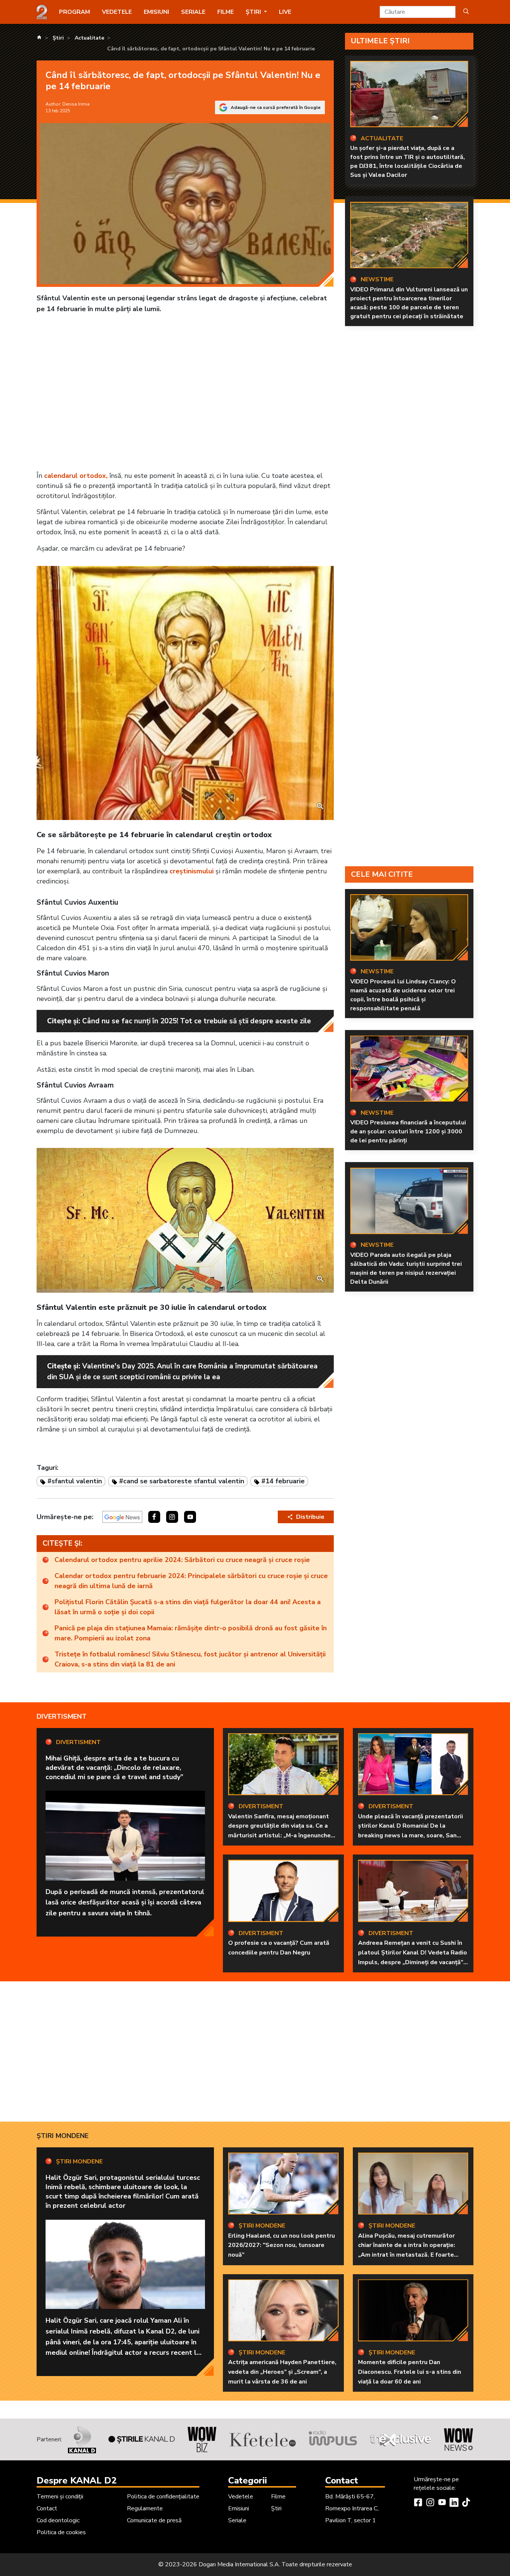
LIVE (285, 12)
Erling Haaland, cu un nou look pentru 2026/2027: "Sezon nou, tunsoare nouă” (282, 2245)
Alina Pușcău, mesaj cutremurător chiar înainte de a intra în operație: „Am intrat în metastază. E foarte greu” (407, 2250)
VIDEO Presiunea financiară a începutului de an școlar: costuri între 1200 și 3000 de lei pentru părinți (408, 1132)
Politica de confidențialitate (163, 2497)
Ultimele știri (380, 41)
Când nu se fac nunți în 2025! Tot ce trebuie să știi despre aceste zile (197, 1021)
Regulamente (145, 2508)
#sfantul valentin (75, 1481)
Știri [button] (254, 12)
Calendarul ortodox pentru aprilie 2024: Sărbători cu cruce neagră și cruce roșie (182, 1560)
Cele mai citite (382, 874)
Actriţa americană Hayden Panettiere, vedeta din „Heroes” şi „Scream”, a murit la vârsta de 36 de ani (282, 2372)
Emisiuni (156, 12)
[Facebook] (418, 2503)
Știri (276, 2508)
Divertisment (62, 1716)
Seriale (193, 12)
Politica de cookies (61, 2532)
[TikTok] (466, 2503)
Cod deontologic (58, 2520)
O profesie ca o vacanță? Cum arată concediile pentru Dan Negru (279, 1948)
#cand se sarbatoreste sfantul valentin (182, 1481)
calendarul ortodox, (76, 476)
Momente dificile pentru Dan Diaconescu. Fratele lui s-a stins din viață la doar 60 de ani (410, 2372)
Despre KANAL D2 (77, 2480)
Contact (47, 2508)
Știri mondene (63, 2136)
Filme (226, 12)
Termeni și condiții (60, 2497)
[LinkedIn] (454, 2503)
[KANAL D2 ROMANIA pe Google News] (122, 1517)
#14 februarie (283, 1481)
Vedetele (117, 12)
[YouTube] (442, 2503)
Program (74, 12)
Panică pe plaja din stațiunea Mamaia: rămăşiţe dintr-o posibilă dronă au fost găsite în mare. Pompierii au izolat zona (191, 1633)
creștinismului (192, 871)
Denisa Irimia (76, 104)
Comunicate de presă (154, 2520)
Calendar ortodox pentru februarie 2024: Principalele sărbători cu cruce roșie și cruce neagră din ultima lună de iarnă (191, 1581)
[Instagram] (430, 2503)
